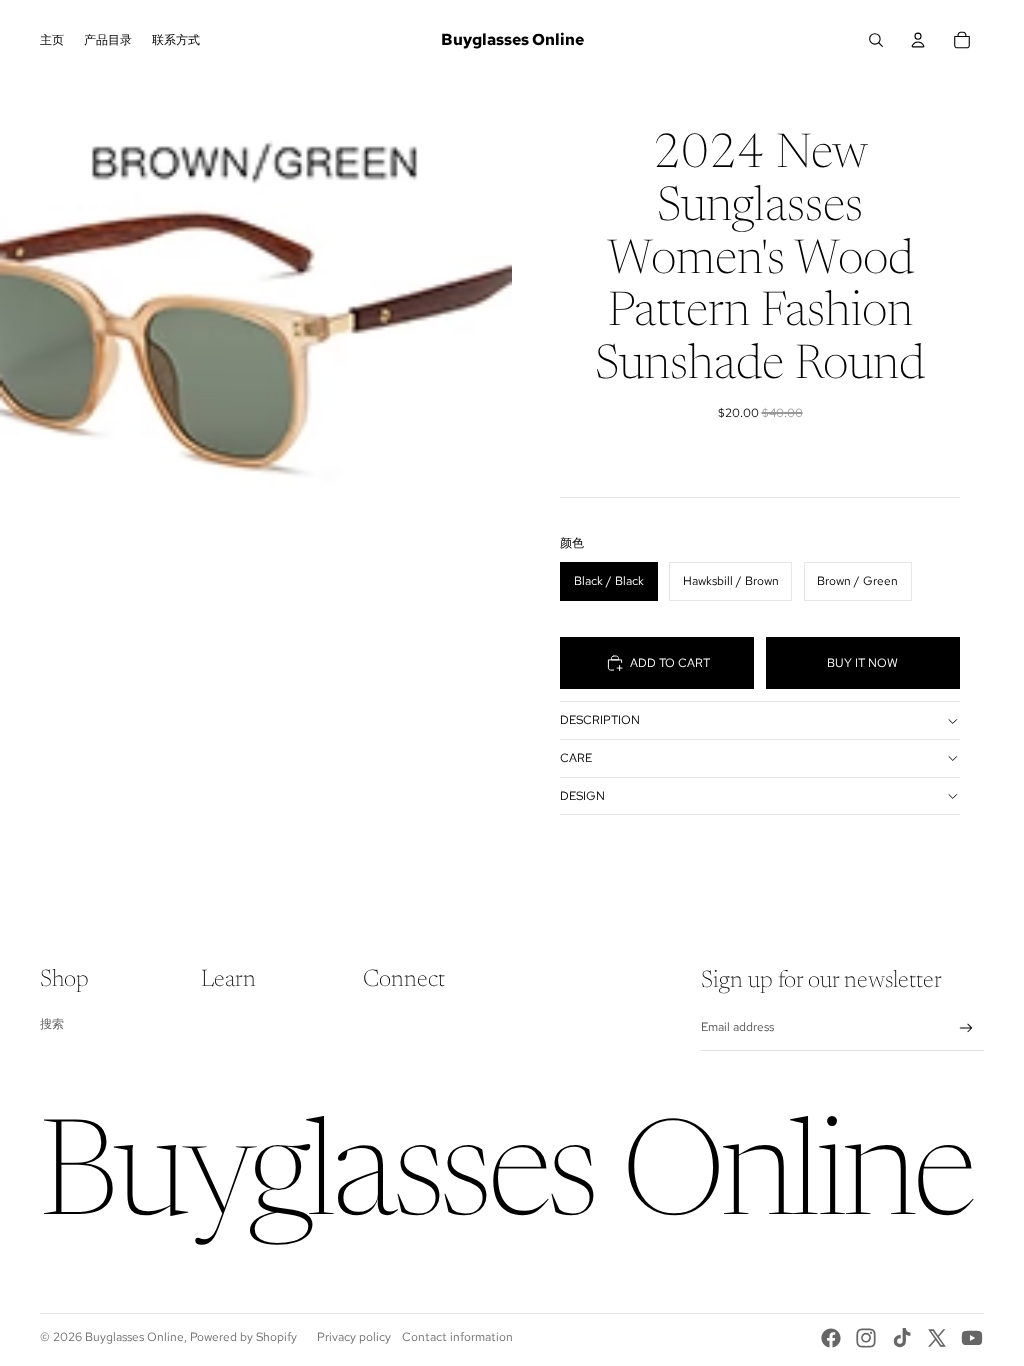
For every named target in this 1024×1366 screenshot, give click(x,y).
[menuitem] (52, 40)
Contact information (457, 1337)
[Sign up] (966, 1028)
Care (576, 758)
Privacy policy (354, 1337)
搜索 (52, 1024)
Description (600, 720)
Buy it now (862, 663)
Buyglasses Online (134, 1337)
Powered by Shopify (243, 1337)
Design (582, 796)
